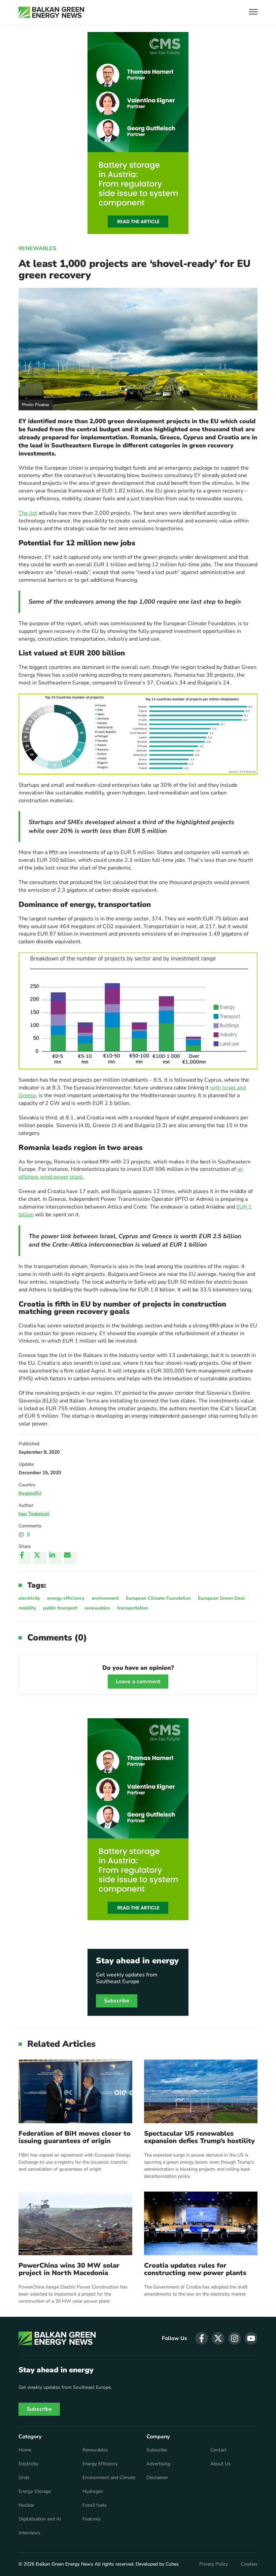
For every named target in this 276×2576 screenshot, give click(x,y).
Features (92, 2519)
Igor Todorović (34, 1514)
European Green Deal (221, 1598)
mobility (27, 1608)
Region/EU (30, 1493)
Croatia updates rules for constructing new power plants (195, 2269)
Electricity (28, 2464)
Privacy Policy (214, 2564)
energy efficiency (66, 1598)
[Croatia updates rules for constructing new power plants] (201, 2223)
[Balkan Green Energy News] (51, 12)
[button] (253, 13)
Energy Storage (35, 2492)
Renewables (37, 248)
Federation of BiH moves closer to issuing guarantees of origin (75, 2137)
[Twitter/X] (40, 1558)
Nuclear (26, 2505)
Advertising (158, 2464)
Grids (24, 2478)
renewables (97, 1608)
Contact (218, 2450)
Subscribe (117, 2001)
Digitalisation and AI (40, 2519)
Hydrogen (93, 2492)
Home (25, 2450)
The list (28, 513)
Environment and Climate (109, 2478)
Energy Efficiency (100, 2464)
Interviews (29, 2533)
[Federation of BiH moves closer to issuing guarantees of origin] (75, 2091)
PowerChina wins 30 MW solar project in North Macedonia (69, 2269)
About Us (220, 2464)
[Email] (70, 1558)
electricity (29, 1598)
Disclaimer (157, 2478)
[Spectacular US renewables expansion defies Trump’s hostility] (201, 2091)
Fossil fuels (95, 2505)
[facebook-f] (202, 2338)
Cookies (249, 2564)
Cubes (172, 2564)
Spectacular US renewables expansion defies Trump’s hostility (199, 2137)
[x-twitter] (218, 2338)
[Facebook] (25, 1558)
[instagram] (235, 2338)
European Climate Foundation (158, 1598)
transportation (133, 1608)
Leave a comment (138, 1682)
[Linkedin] (55, 1558)
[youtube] (251, 2338)
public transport (60, 1608)
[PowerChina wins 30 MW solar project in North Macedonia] (75, 2223)
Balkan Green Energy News (64, 2564)
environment (105, 1598)
